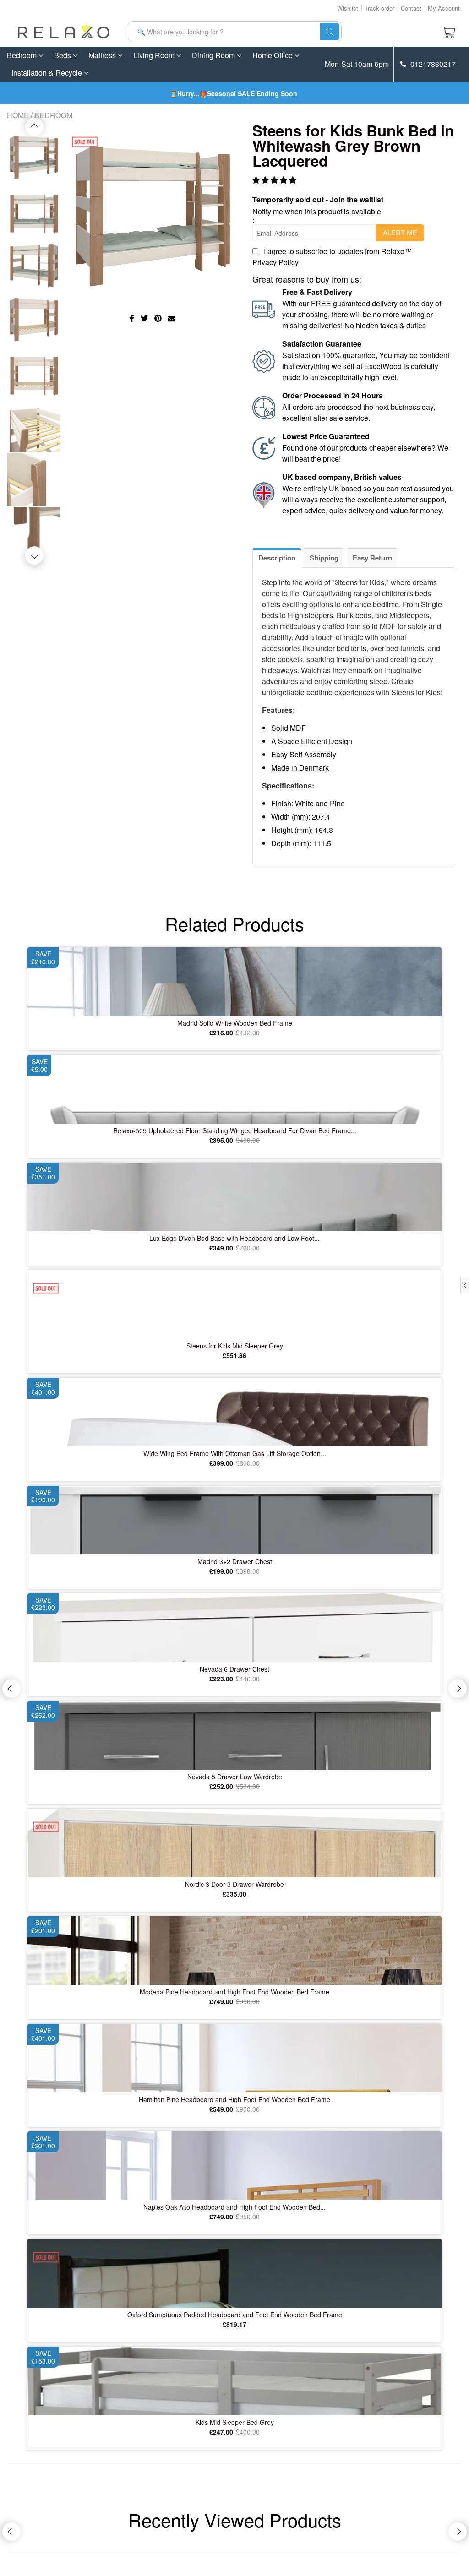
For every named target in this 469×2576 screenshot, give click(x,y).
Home (18, 115)
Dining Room (214, 55)
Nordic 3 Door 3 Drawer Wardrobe (234, 1884)
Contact (411, 8)
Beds (63, 55)
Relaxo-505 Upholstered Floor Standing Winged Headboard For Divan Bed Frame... (235, 1130)
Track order (379, 8)
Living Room (155, 55)
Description (277, 558)
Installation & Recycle (48, 73)
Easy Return (372, 558)
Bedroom (23, 55)
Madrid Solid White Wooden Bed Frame (235, 1023)
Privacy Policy (275, 262)
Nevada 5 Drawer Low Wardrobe (235, 1777)
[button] (275, 180)
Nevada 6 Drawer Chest (234, 1669)
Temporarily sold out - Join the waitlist (318, 199)
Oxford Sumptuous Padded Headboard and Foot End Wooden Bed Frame (235, 2315)
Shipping (324, 558)
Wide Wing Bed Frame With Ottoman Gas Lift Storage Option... (235, 1453)
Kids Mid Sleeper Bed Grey (235, 2422)
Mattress (103, 55)
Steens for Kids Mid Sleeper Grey (235, 1346)
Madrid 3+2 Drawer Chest (235, 1561)
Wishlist (348, 8)
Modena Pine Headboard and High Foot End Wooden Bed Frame (234, 1992)
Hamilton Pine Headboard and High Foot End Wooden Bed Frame (234, 2099)
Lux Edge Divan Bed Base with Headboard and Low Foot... (234, 1238)
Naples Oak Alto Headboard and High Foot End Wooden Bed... (234, 2207)
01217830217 (432, 64)
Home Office (273, 55)
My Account (444, 8)
